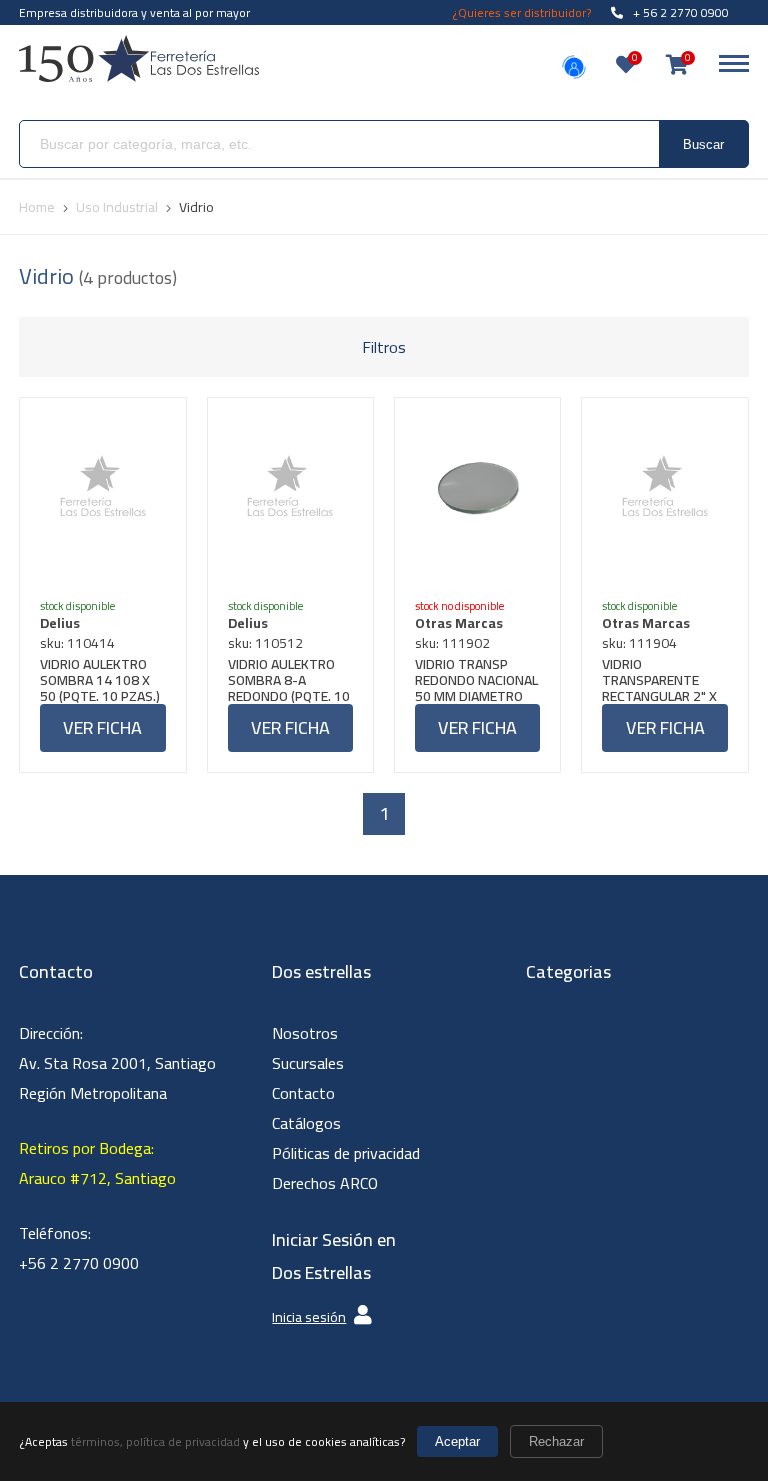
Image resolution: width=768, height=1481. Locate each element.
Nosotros (305, 1033)
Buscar (703, 144)
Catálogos (306, 1123)
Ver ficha (102, 727)
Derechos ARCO (325, 1183)
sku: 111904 (639, 643)
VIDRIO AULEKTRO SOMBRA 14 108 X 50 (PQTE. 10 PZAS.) (100, 680)
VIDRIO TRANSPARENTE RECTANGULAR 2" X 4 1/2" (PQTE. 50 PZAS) (659, 680)
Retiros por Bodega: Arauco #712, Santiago (97, 1163)
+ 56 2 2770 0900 (681, 12)
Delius (60, 623)
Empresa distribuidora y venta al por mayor (134, 12)
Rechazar (556, 1441)
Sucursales (308, 1063)
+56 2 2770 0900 (79, 1263)
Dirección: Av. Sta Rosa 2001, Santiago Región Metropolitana (117, 1063)
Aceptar (457, 1441)
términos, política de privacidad (155, 1441)
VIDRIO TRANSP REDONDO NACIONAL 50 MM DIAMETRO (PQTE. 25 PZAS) (476, 680)
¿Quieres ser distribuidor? (522, 12)
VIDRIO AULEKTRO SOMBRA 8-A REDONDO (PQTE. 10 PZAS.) (289, 680)
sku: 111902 (452, 643)
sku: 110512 (265, 643)
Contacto (303, 1093)
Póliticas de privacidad (346, 1153)
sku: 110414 (77, 643)
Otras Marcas (459, 623)
